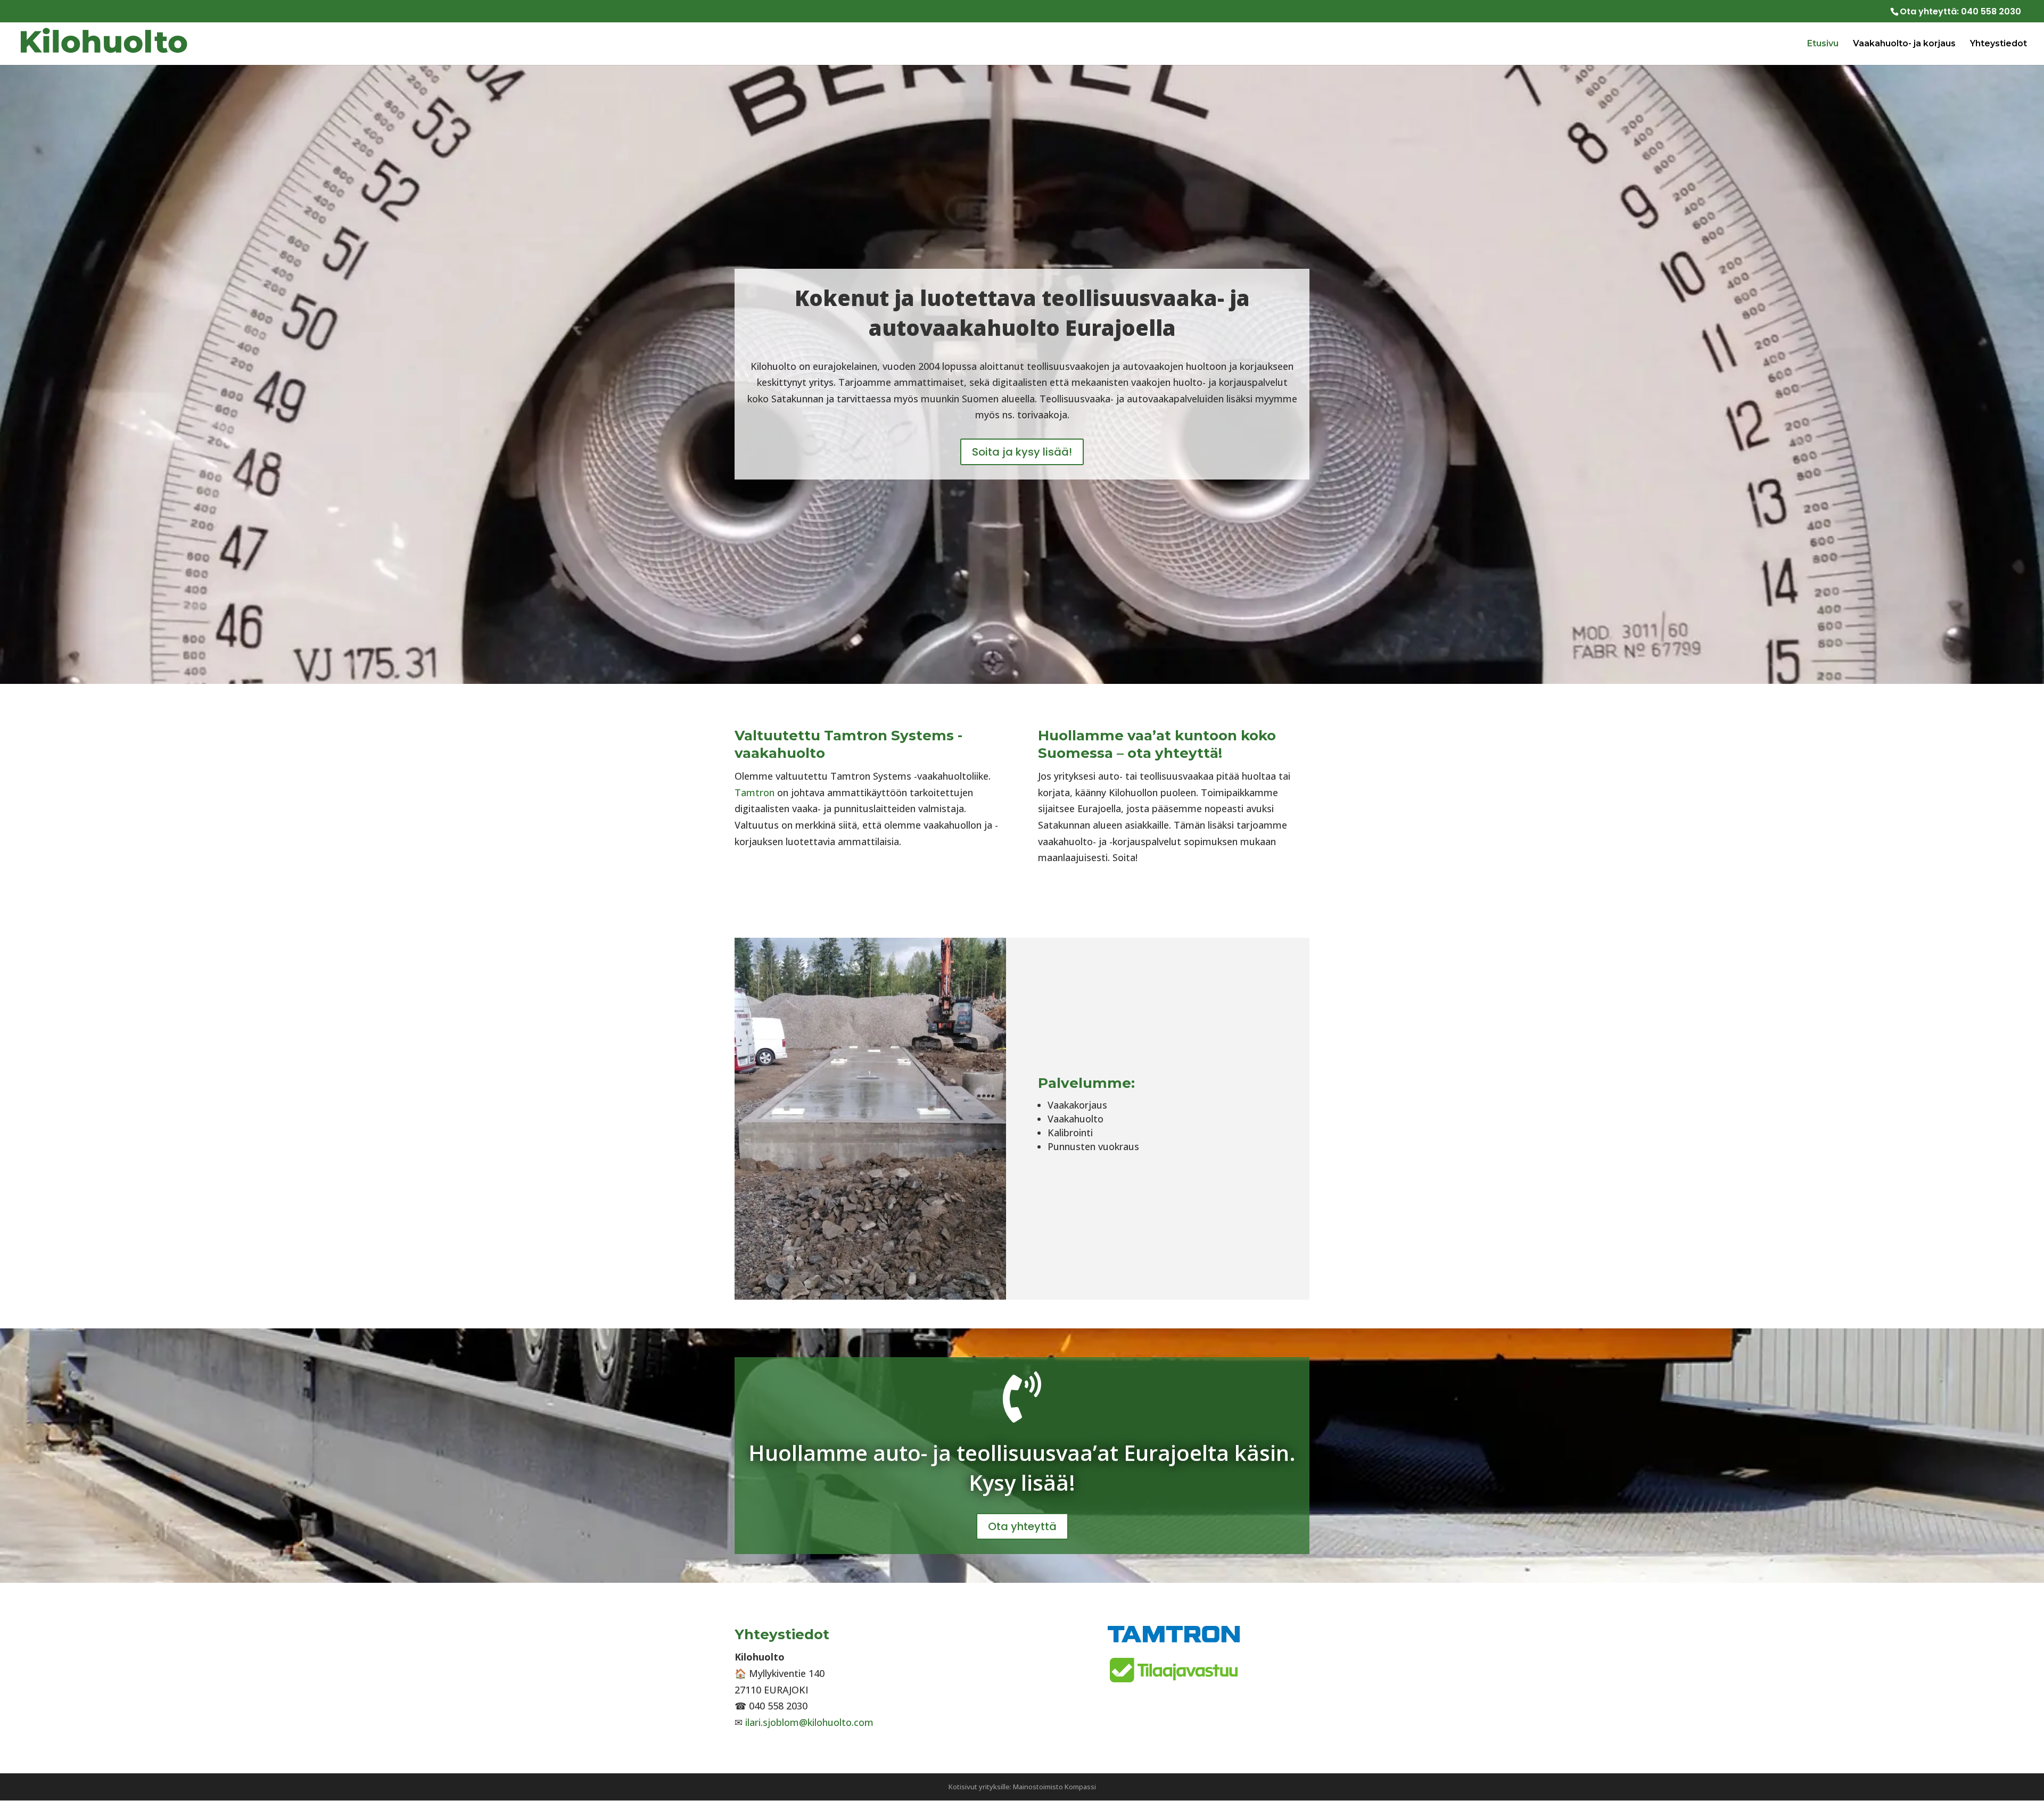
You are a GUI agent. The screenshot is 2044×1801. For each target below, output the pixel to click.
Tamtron (755, 792)
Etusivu (1823, 44)
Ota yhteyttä (1022, 1526)
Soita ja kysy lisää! (1022, 452)
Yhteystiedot (1998, 44)
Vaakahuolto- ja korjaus (1904, 44)
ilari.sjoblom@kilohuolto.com (809, 1722)
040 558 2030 (1991, 11)
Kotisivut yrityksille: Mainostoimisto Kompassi (1022, 1787)
